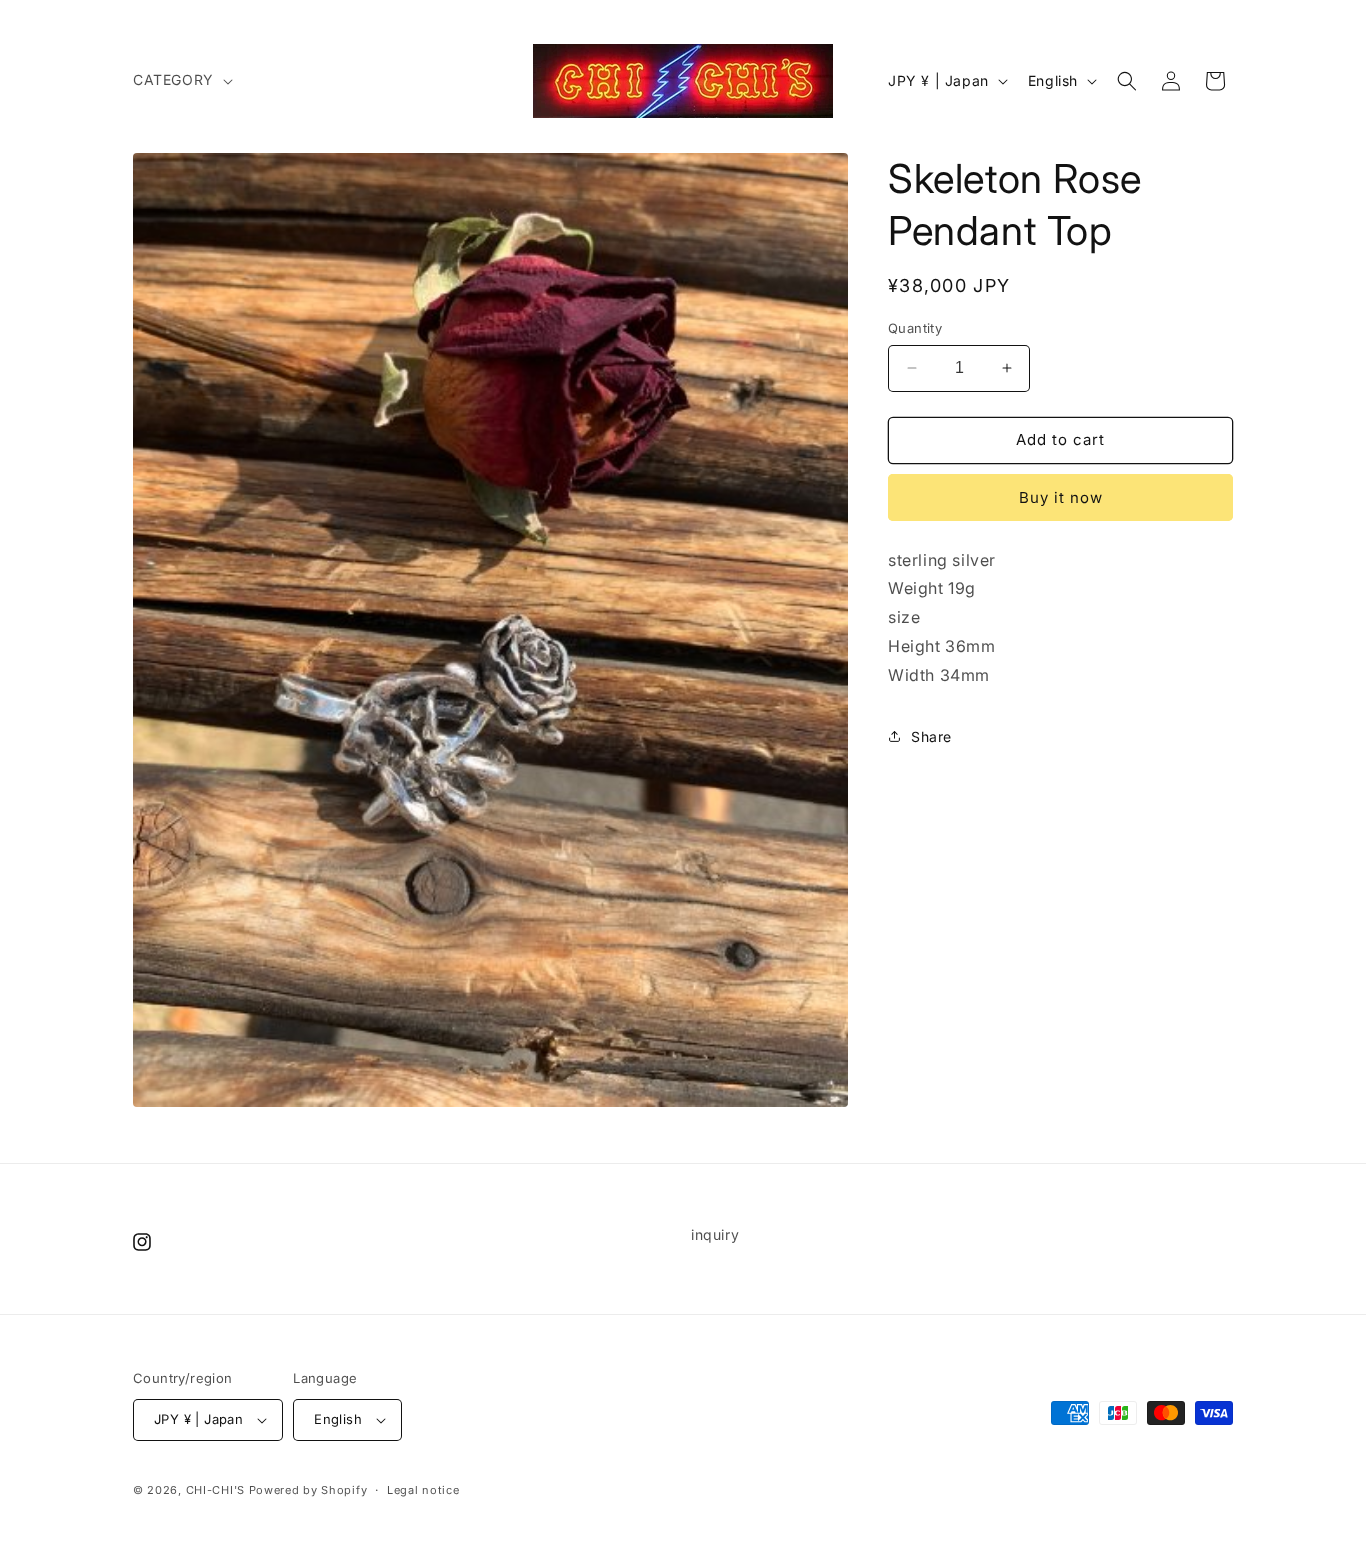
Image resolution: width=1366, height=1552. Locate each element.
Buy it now (1061, 497)
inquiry (715, 1234)
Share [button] (931, 736)
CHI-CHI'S (215, 1490)
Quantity (915, 328)
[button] (181, 80)
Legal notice (423, 1490)
